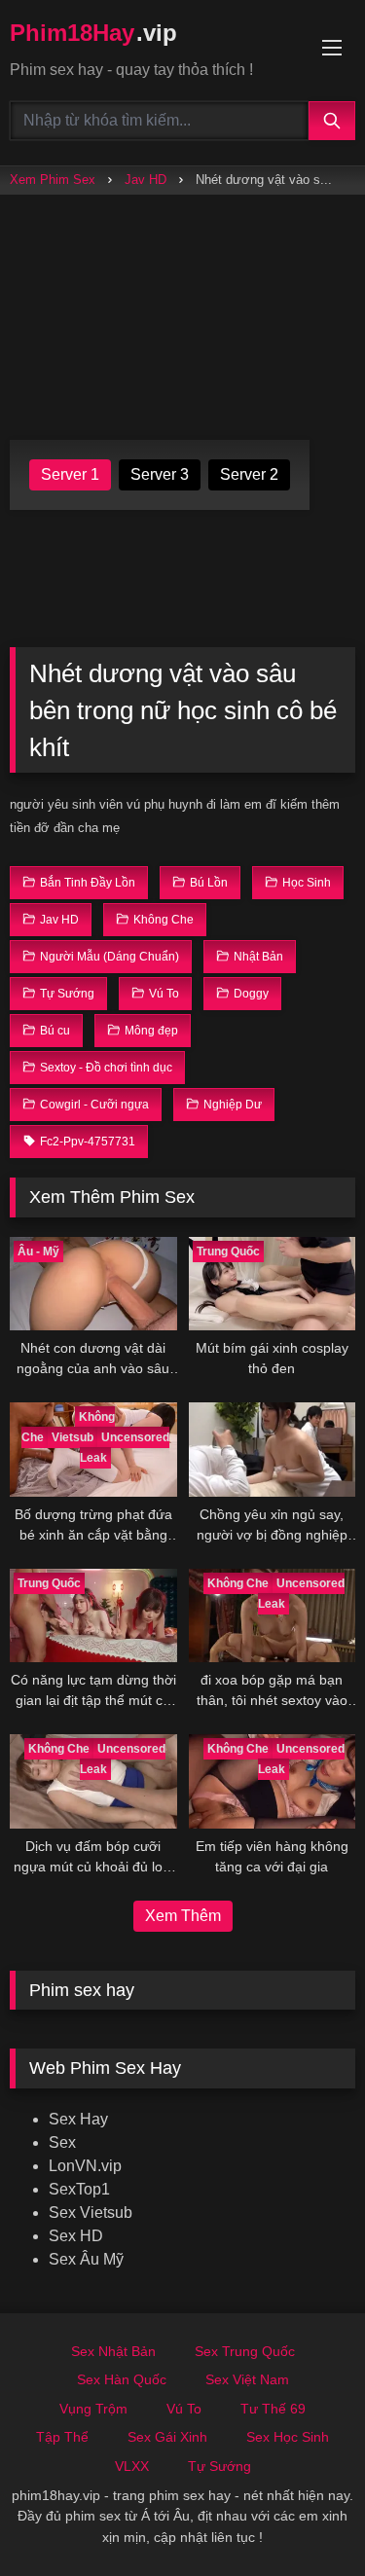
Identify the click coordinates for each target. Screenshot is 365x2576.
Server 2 (249, 474)
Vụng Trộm (93, 2409)
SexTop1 (79, 2189)
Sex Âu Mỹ (86, 2259)
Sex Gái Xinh (167, 2437)
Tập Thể (62, 2437)
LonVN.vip (85, 2166)
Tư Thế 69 (273, 2409)
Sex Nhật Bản (113, 2351)
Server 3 (160, 474)
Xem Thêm (183, 1916)
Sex (62, 2142)
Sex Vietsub (91, 2213)
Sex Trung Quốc (245, 2351)
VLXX (132, 2466)
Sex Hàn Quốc (122, 2379)
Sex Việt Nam (247, 2379)
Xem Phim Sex (53, 180)
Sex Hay (78, 2119)
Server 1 (70, 474)
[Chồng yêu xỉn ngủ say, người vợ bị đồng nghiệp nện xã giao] (273, 1449)
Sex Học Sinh (288, 2437)
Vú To (184, 2409)
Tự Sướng (219, 2466)
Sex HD (76, 2236)
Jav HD (146, 180)
